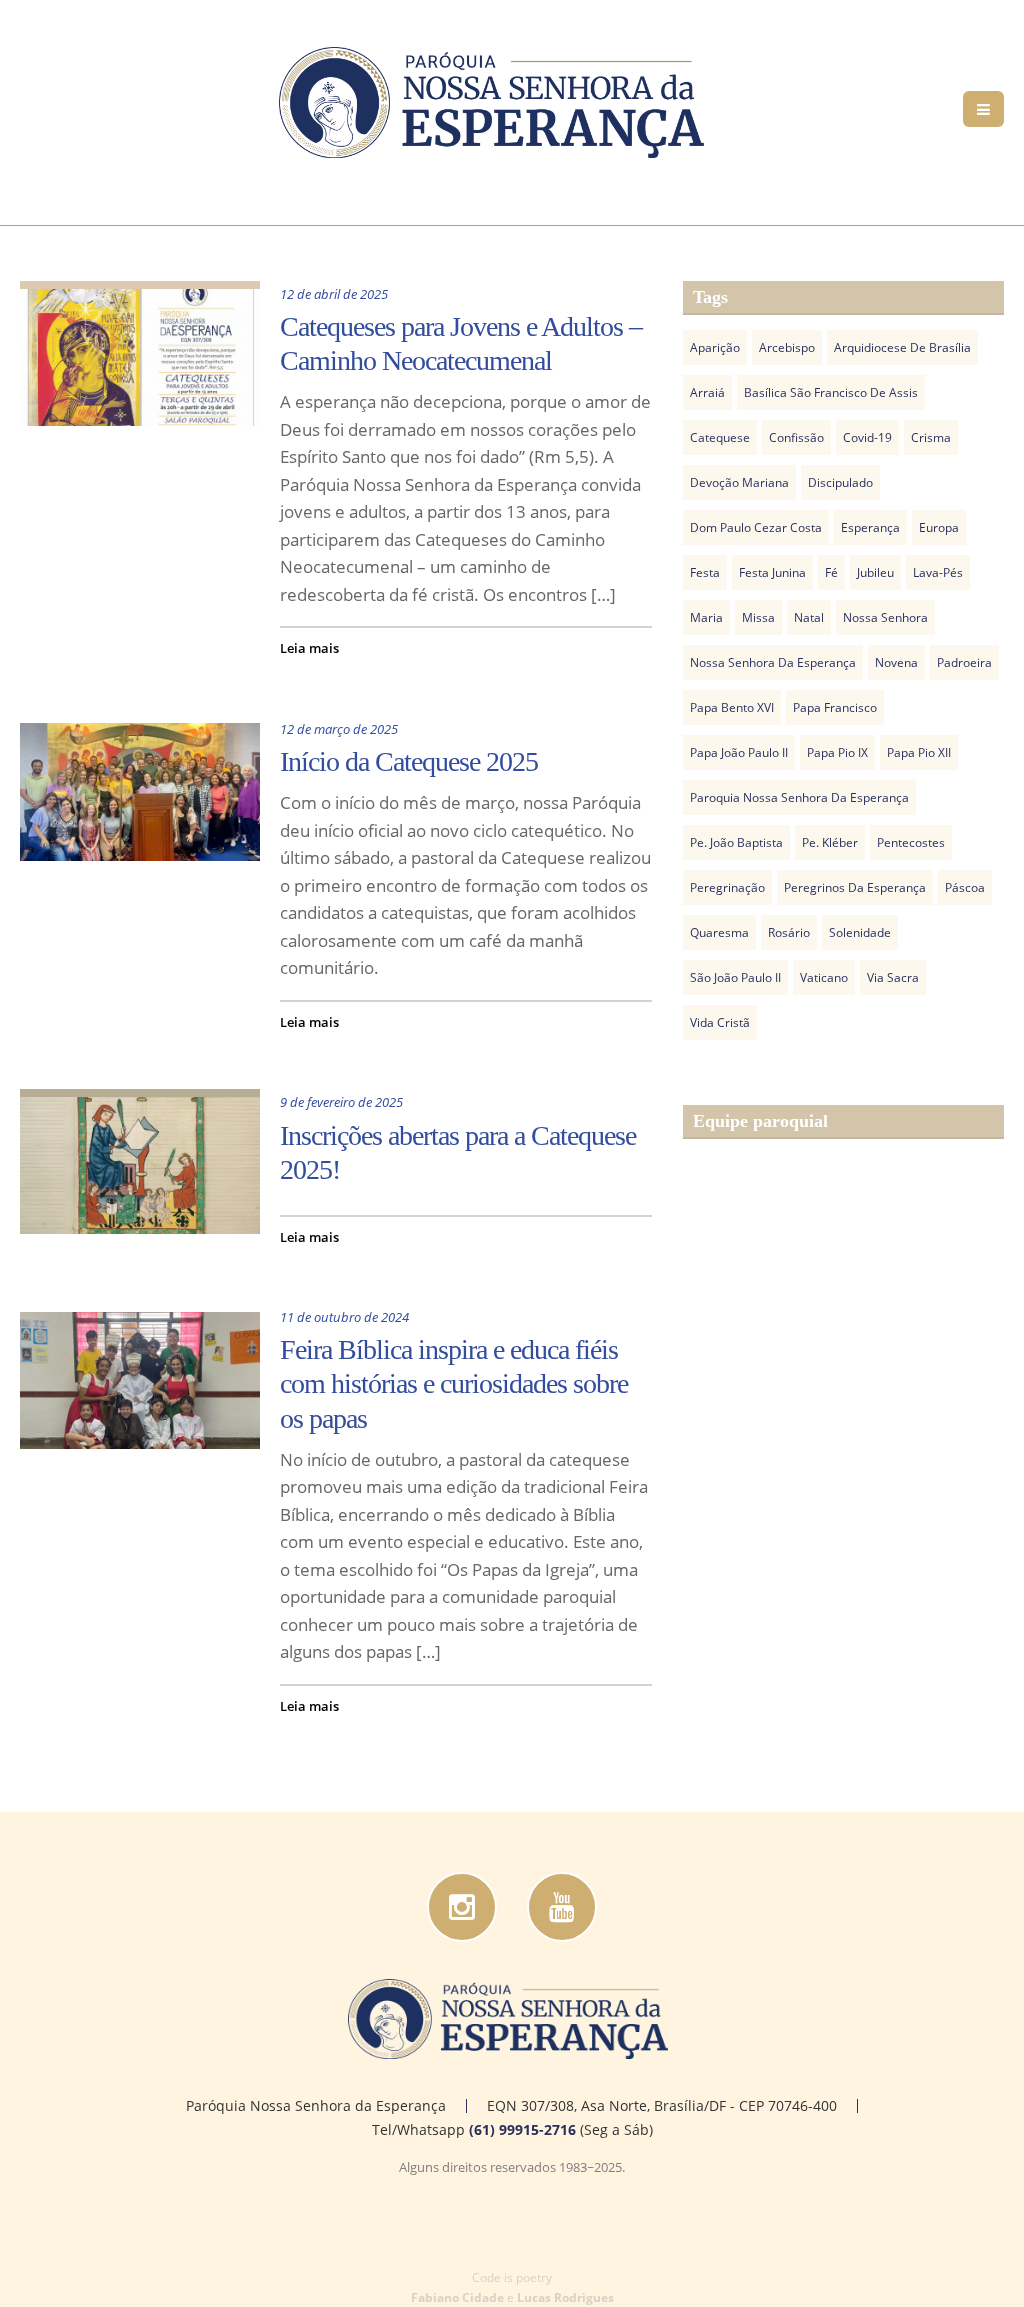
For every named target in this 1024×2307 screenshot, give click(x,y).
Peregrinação (727, 887)
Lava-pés (938, 572)
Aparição (715, 347)
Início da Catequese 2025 (409, 761)
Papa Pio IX (837, 752)
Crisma (931, 437)
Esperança (870, 527)
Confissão (796, 437)
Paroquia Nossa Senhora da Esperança (799, 797)
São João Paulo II (735, 977)
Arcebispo (787, 347)
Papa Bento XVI (732, 707)
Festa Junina (772, 572)
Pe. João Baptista (736, 842)
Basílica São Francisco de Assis (831, 392)
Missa (758, 617)
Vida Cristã (720, 1022)
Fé (831, 572)
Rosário (789, 932)
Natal (809, 617)
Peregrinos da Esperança (855, 887)
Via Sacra (893, 977)
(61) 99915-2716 (522, 2129)
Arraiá (707, 392)
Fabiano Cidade (457, 2297)
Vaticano (824, 977)
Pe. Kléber (830, 842)
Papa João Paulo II (739, 752)
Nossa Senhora (885, 617)
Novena (896, 662)
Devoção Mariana (739, 482)
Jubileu (875, 572)
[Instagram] (462, 1907)
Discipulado (840, 482)
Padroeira (964, 662)
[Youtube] (562, 1907)
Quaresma (719, 932)
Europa (939, 527)
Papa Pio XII (919, 752)
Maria (706, 617)
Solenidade (860, 932)
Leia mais (309, 648)
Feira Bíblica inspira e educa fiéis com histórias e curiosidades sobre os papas (454, 1383)
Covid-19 (867, 437)
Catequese (720, 437)
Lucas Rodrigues (565, 2297)
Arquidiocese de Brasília (902, 347)
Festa (705, 572)
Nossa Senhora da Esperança (773, 662)
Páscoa (965, 887)
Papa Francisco (835, 707)
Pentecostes (911, 842)
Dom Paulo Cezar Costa (756, 527)
